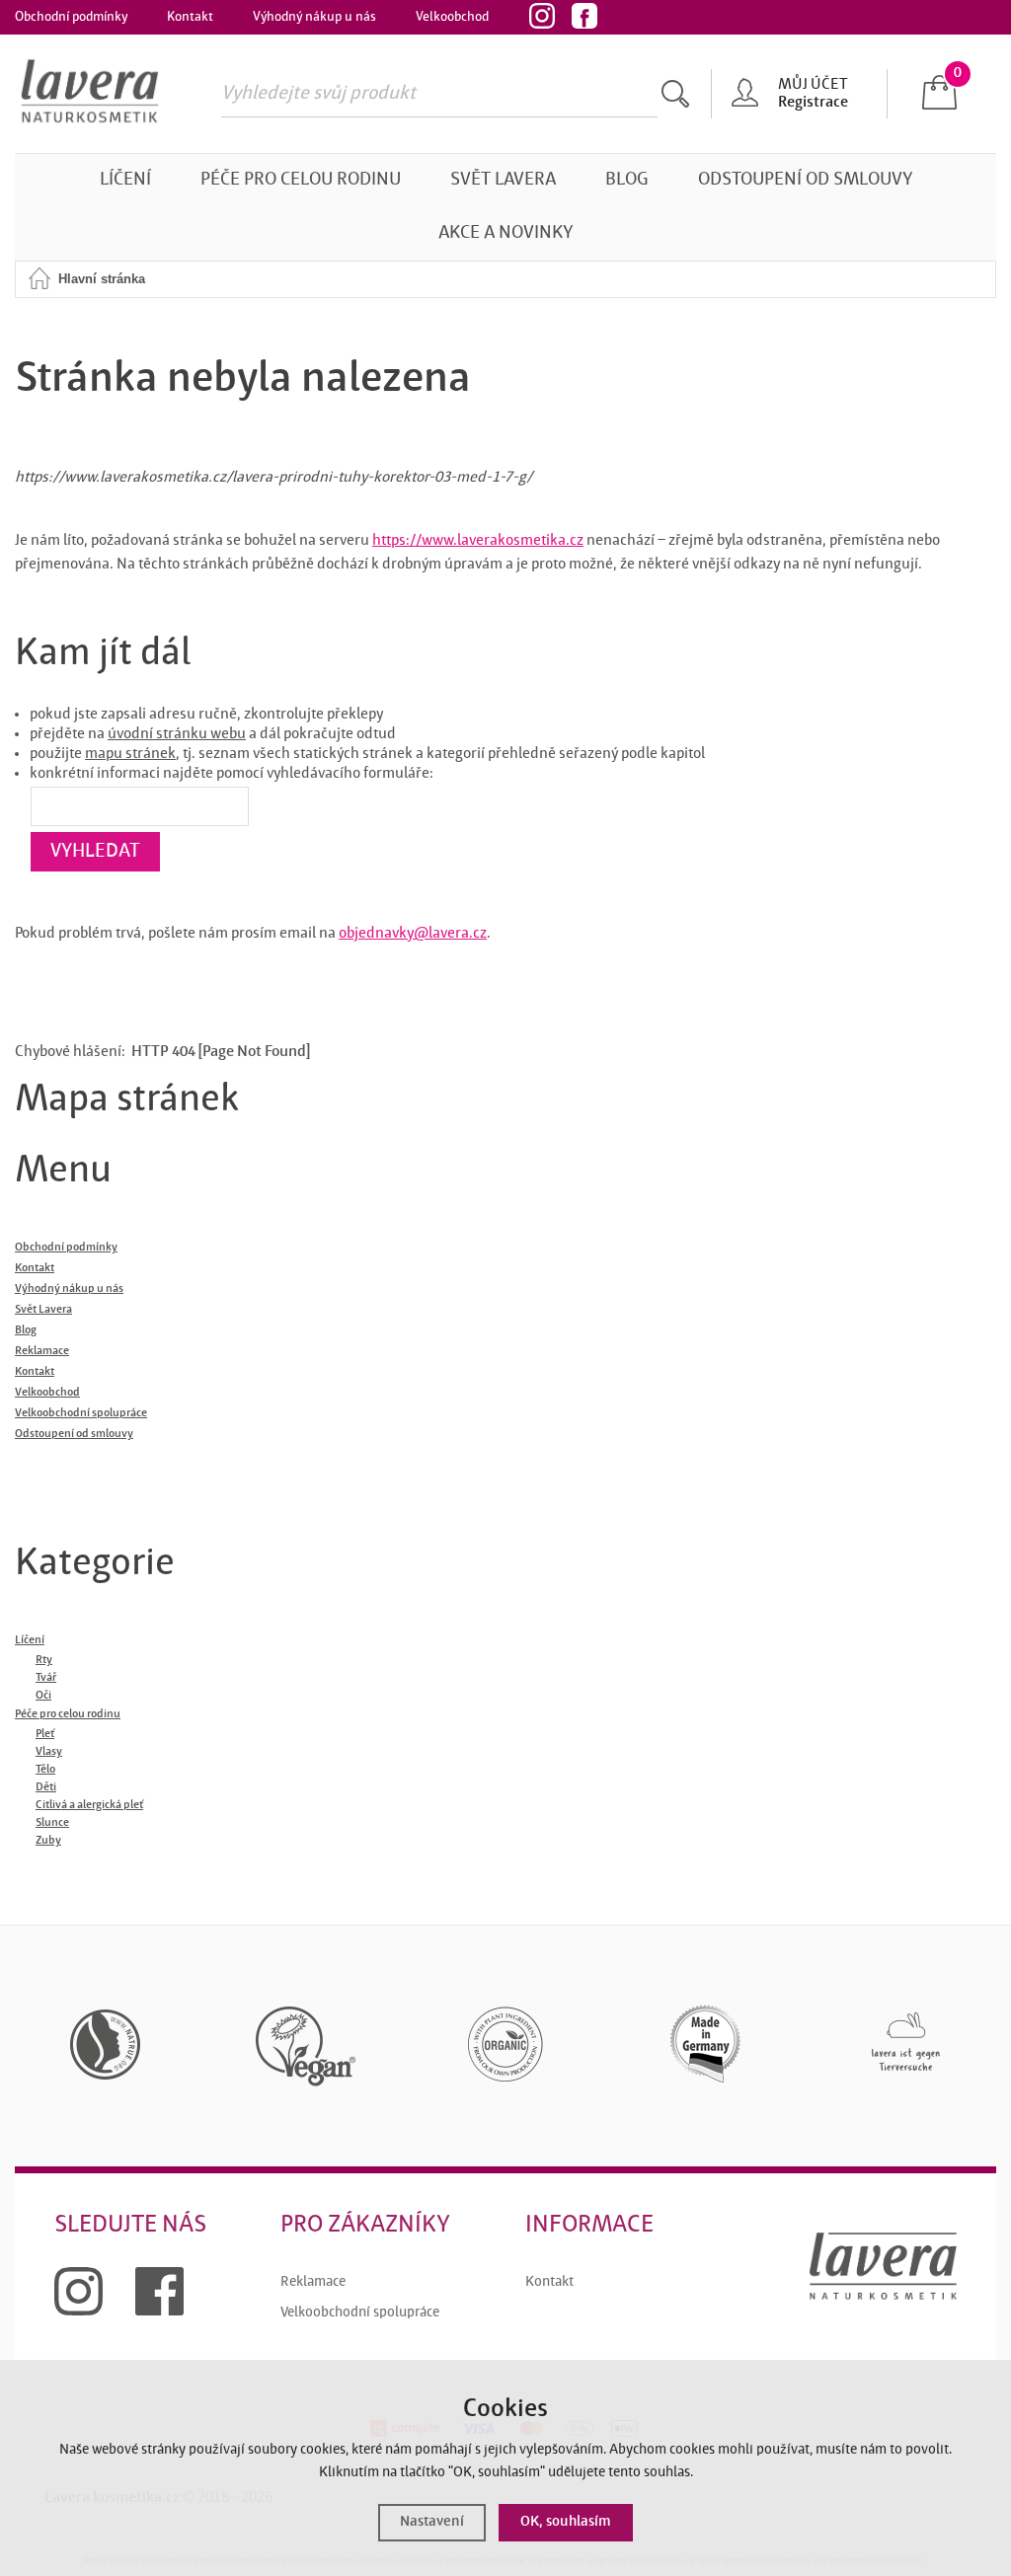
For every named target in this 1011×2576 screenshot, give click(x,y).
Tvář (46, 1678)
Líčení (125, 180)
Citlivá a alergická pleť (89, 1805)
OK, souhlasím (566, 2522)
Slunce (52, 1823)
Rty (44, 1660)
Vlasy (49, 1752)
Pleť (45, 1734)
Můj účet (813, 85)
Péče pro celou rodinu (301, 180)
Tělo (45, 1770)
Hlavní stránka (102, 279)
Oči (43, 1696)
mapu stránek (130, 754)
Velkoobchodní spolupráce (360, 2313)
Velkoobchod (452, 17)
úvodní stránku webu (177, 734)
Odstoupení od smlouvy (805, 180)
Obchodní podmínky (71, 17)
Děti (46, 1787)
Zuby (48, 1841)
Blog (627, 180)
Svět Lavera (503, 180)
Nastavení (432, 2522)
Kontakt (190, 17)
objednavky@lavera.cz (413, 934)
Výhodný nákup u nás (314, 17)
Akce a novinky (505, 233)
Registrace (813, 103)
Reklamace (313, 2282)
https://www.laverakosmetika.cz (478, 541)
